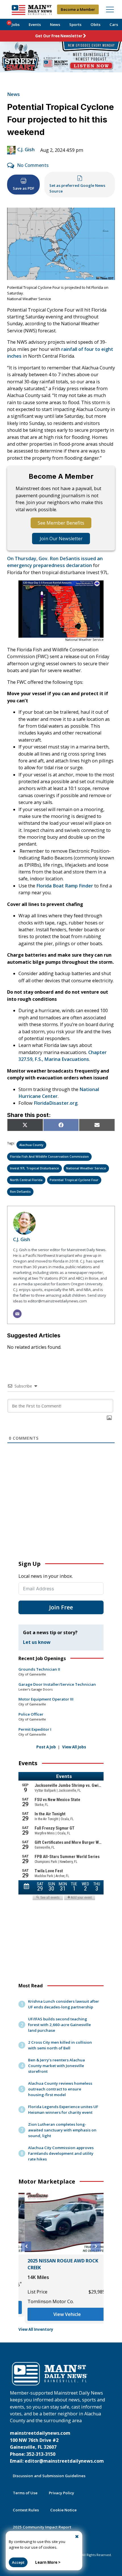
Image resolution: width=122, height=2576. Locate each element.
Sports (75, 24)
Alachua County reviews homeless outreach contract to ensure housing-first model (60, 2089)
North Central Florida (26, 1180)
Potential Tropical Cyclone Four (74, 1180)
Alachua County (31, 1145)
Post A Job (46, 1747)
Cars (114, 24)
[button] (26, 2246)
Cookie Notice (63, 2510)
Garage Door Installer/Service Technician (57, 1684)
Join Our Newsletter (61, 539)
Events (35, 24)
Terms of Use (25, 2493)
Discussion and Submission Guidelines (49, 2476)
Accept (18, 2562)
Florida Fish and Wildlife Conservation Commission (49, 1156)
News (55, 24)
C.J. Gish (26, 150)
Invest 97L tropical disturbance (34, 1168)
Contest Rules (26, 2510)
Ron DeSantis (20, 1191)
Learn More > (48, 2562)
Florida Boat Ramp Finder (65, 886)
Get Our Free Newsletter (59, 36)
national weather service (86, 1168)
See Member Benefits (61, 523)
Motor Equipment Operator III (46, 1699)
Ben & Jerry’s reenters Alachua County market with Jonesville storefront (56, 2066)
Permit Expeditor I (35, 1729)
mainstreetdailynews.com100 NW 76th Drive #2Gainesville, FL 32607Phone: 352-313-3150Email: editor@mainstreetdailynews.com (57, 2447)
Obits (95, 24)
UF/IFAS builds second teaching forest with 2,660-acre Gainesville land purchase (59, 2025)
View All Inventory (36, 2329)
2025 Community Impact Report (42, 2527)
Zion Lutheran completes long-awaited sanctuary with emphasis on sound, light (62, 2130)
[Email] (17, 1314)
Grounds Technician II (39, 1669)
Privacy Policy (61, 2493)
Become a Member (78, 9)
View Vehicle (61, 2314)
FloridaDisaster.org (56, 1103)
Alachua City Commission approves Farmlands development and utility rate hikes (61, 2153)
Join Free (61, 1607)
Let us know (37, 1642)
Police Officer (31, 1714)
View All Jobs (74, 1747)
